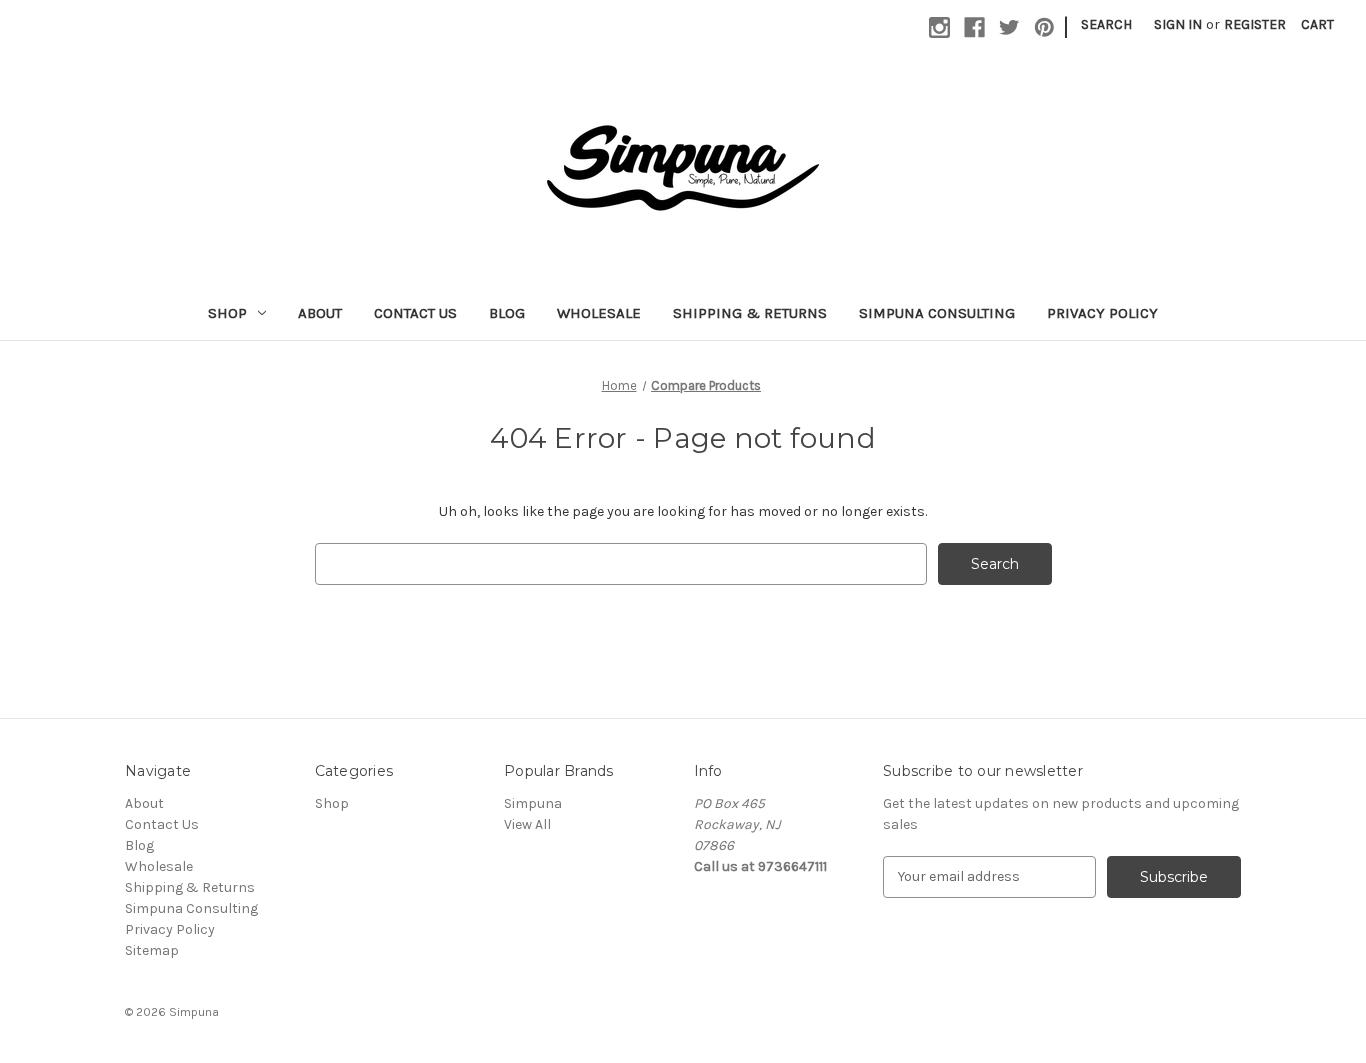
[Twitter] (1009, 27)
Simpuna (533, 803)
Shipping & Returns (750, 313)
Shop (227, 313)
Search (1106, 24)
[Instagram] (939, 27)
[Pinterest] (1044, 27)
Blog (507, 313)
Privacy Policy (1102, 313)
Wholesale (599, 313)
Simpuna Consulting (937, 313)
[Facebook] (974, 27)
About (320, 313)
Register (1255, 24)
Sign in (1178, 24)
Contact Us (415, 313)
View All (527, 824)
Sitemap (152, 950)
